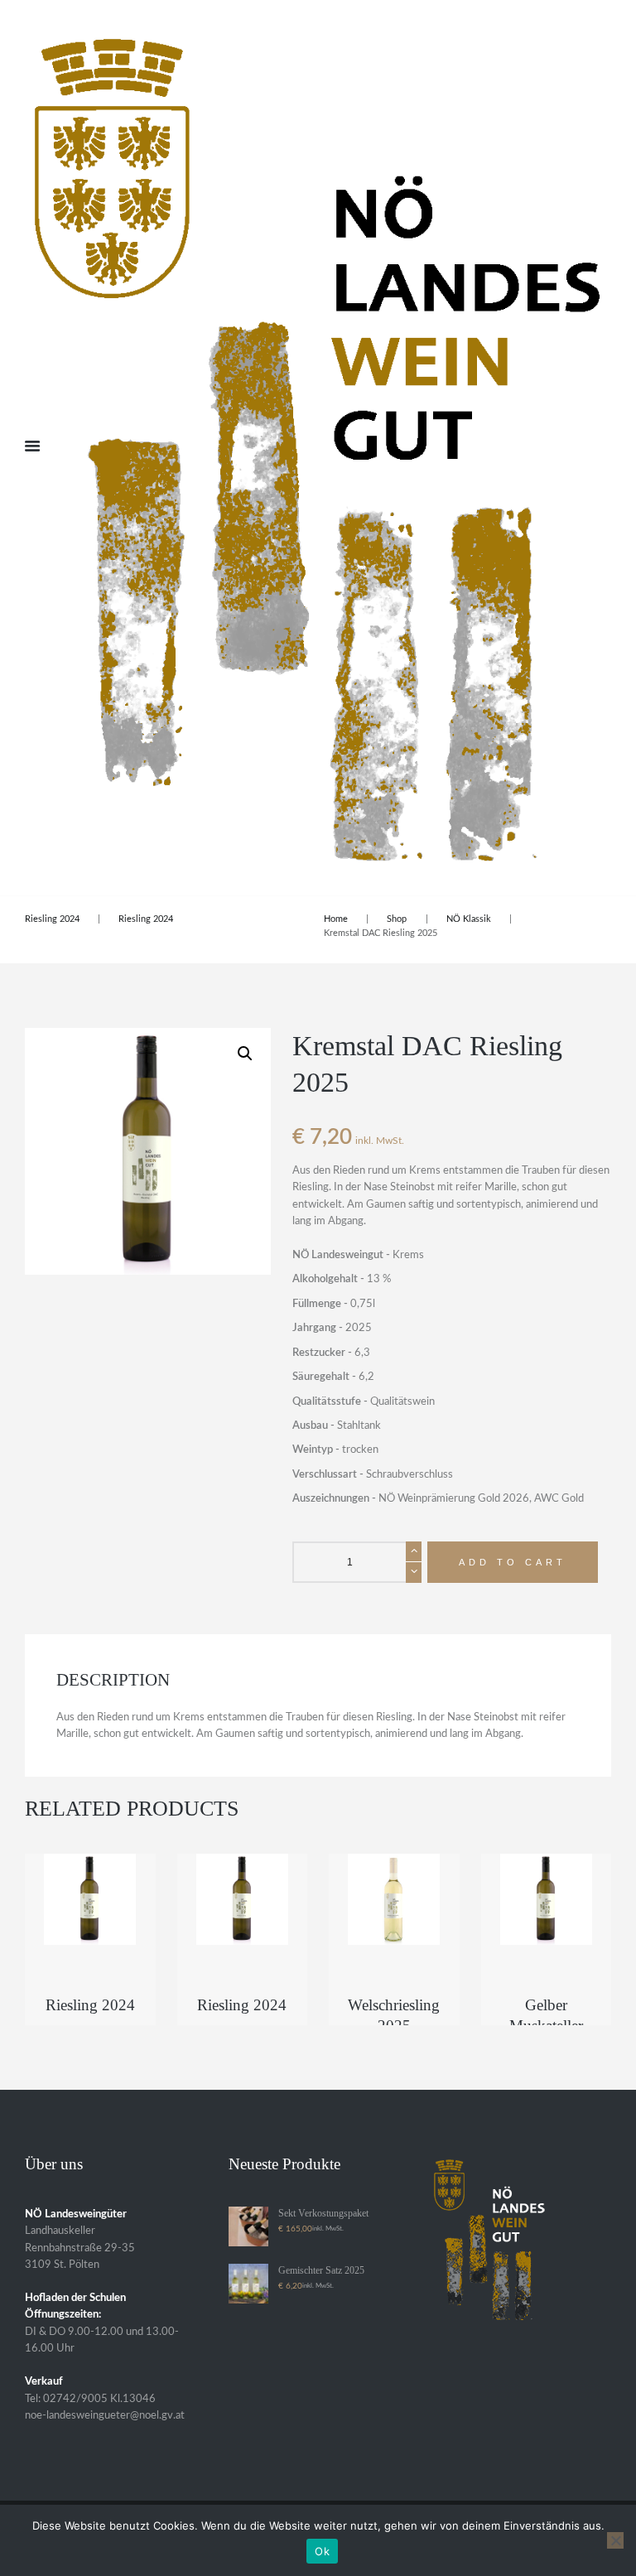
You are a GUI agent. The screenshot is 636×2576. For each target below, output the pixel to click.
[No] (615, 2540)
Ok (322, 2551)
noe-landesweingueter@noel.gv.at (105, 2416)
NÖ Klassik (469, 919)
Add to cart (513, 1562)
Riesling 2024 (52, 919)
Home (336, 919)
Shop (397, 919)
